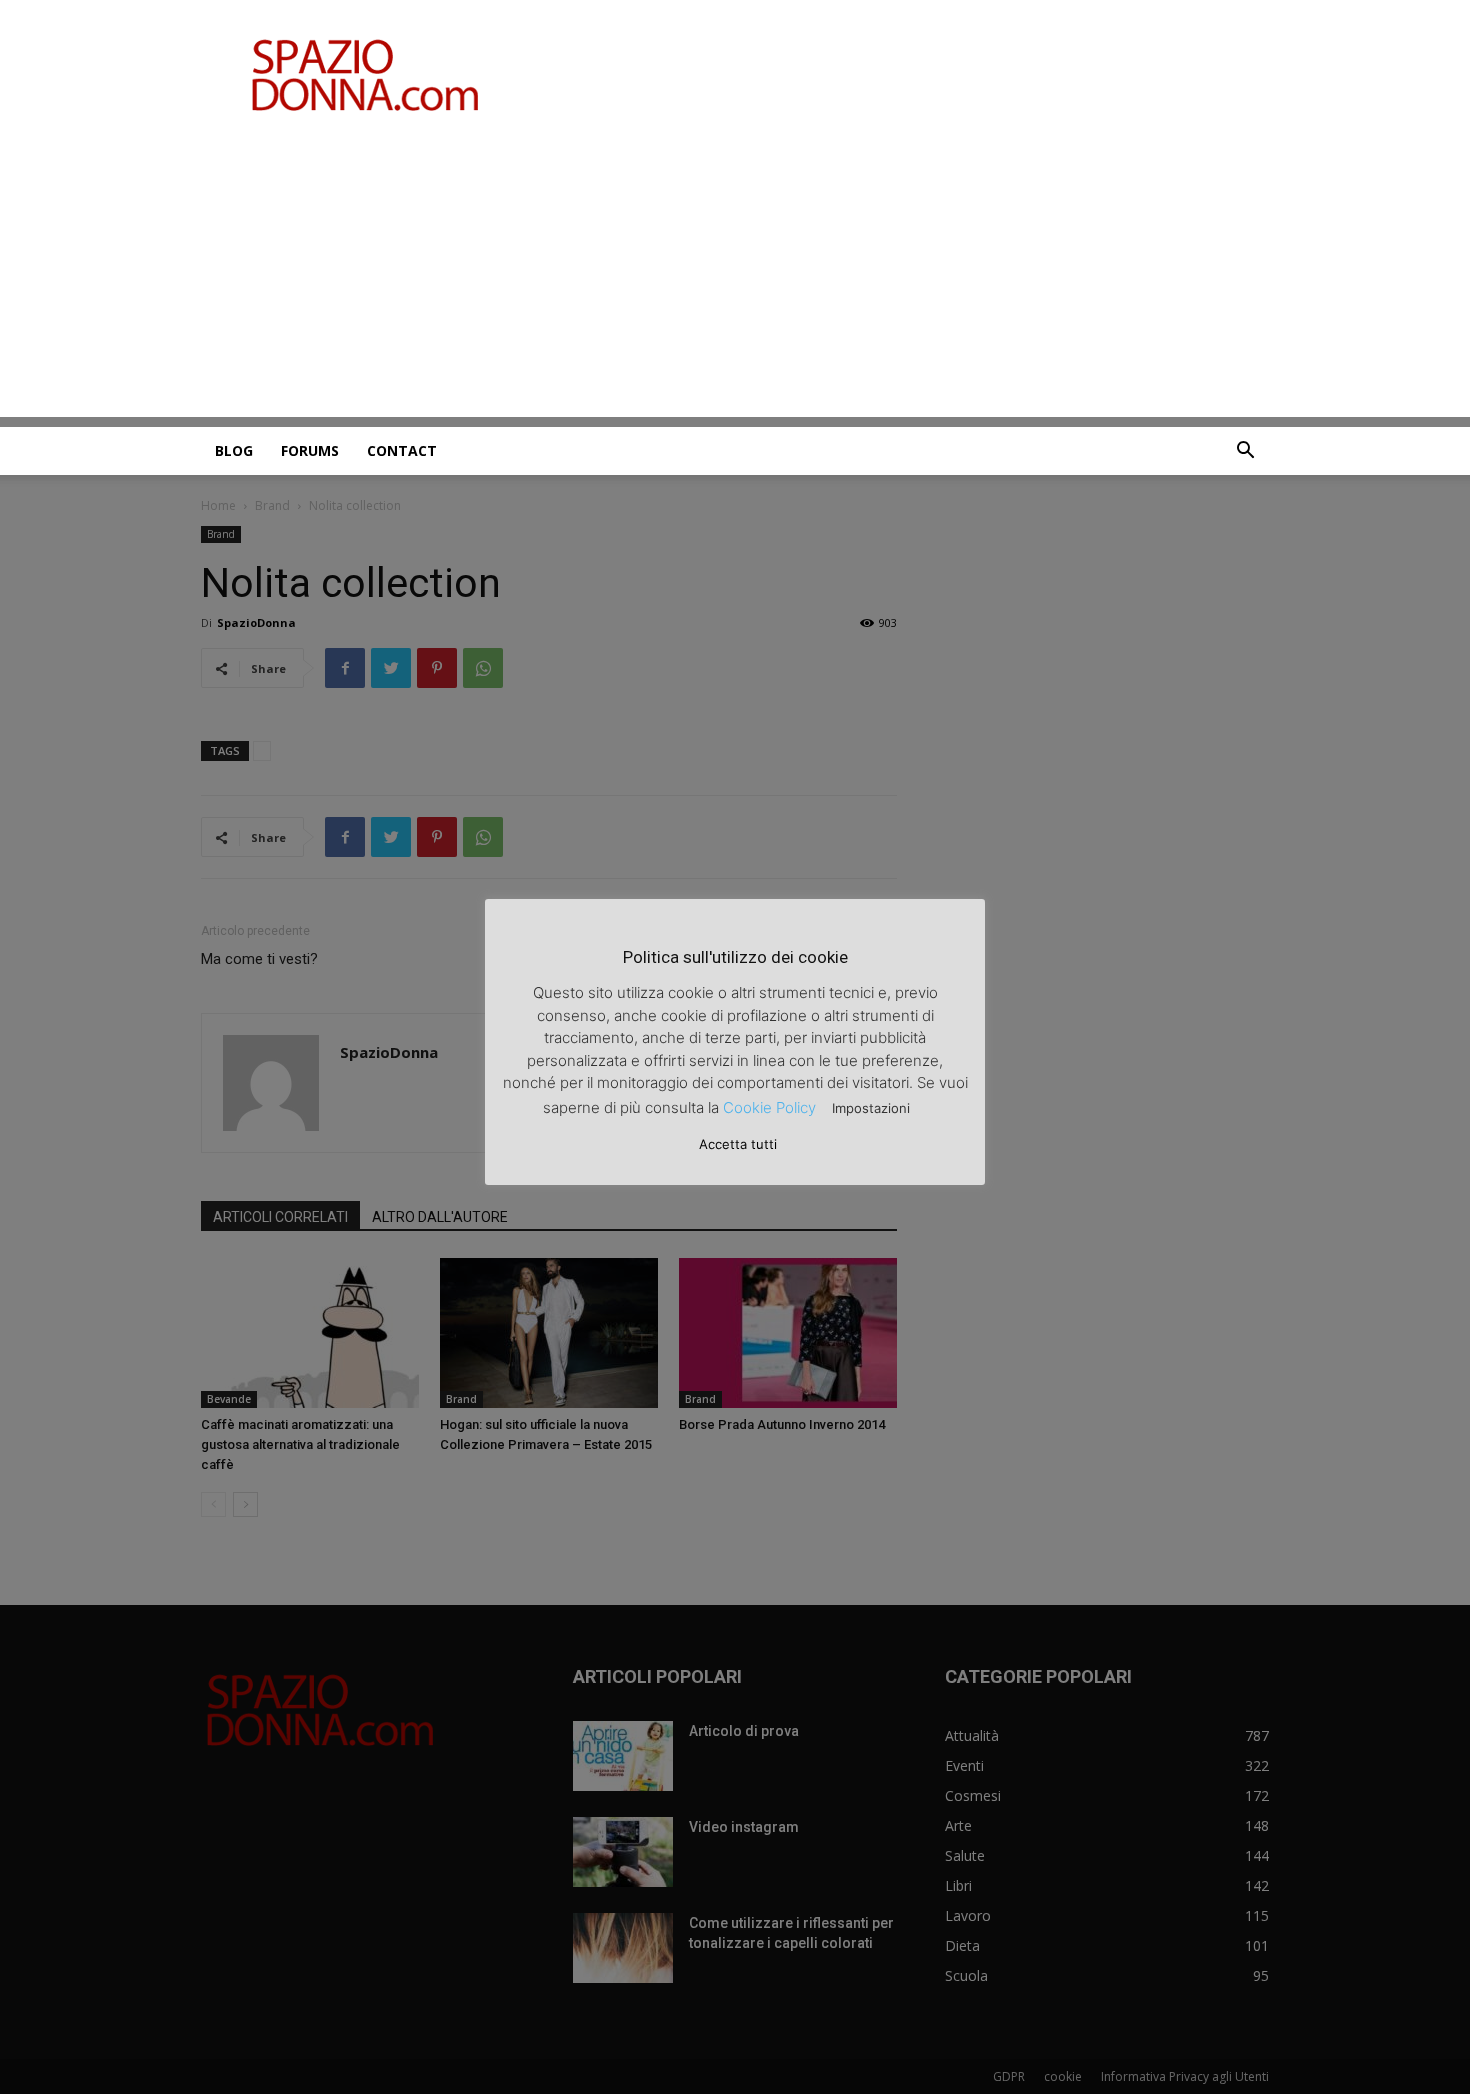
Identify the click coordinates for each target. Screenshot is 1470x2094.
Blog (234, 450)
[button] (1245, 452)
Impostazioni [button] (871, 1108)
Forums (310, 450)
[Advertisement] (735, 277)
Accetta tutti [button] (738, 1144)
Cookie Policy (769, 1107)
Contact (402, 450)
